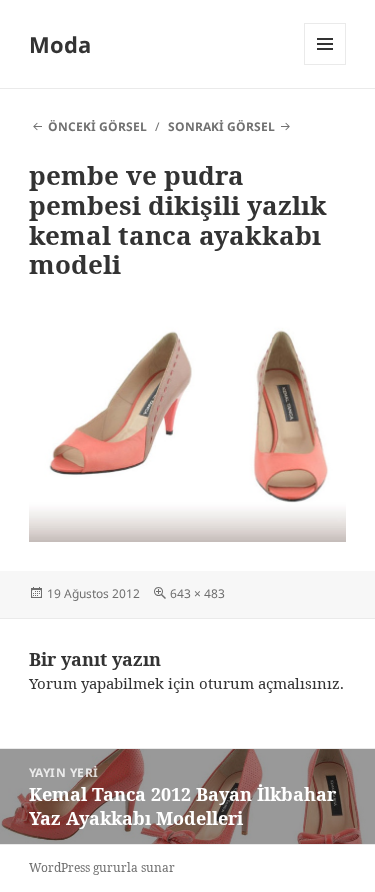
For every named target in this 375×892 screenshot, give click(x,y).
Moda (60, 44)
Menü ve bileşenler (325, 64)
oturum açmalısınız (269, 683)
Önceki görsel (97, 126)
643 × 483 (197, 593)
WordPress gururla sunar (102, 867)
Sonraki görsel (221, 126)
